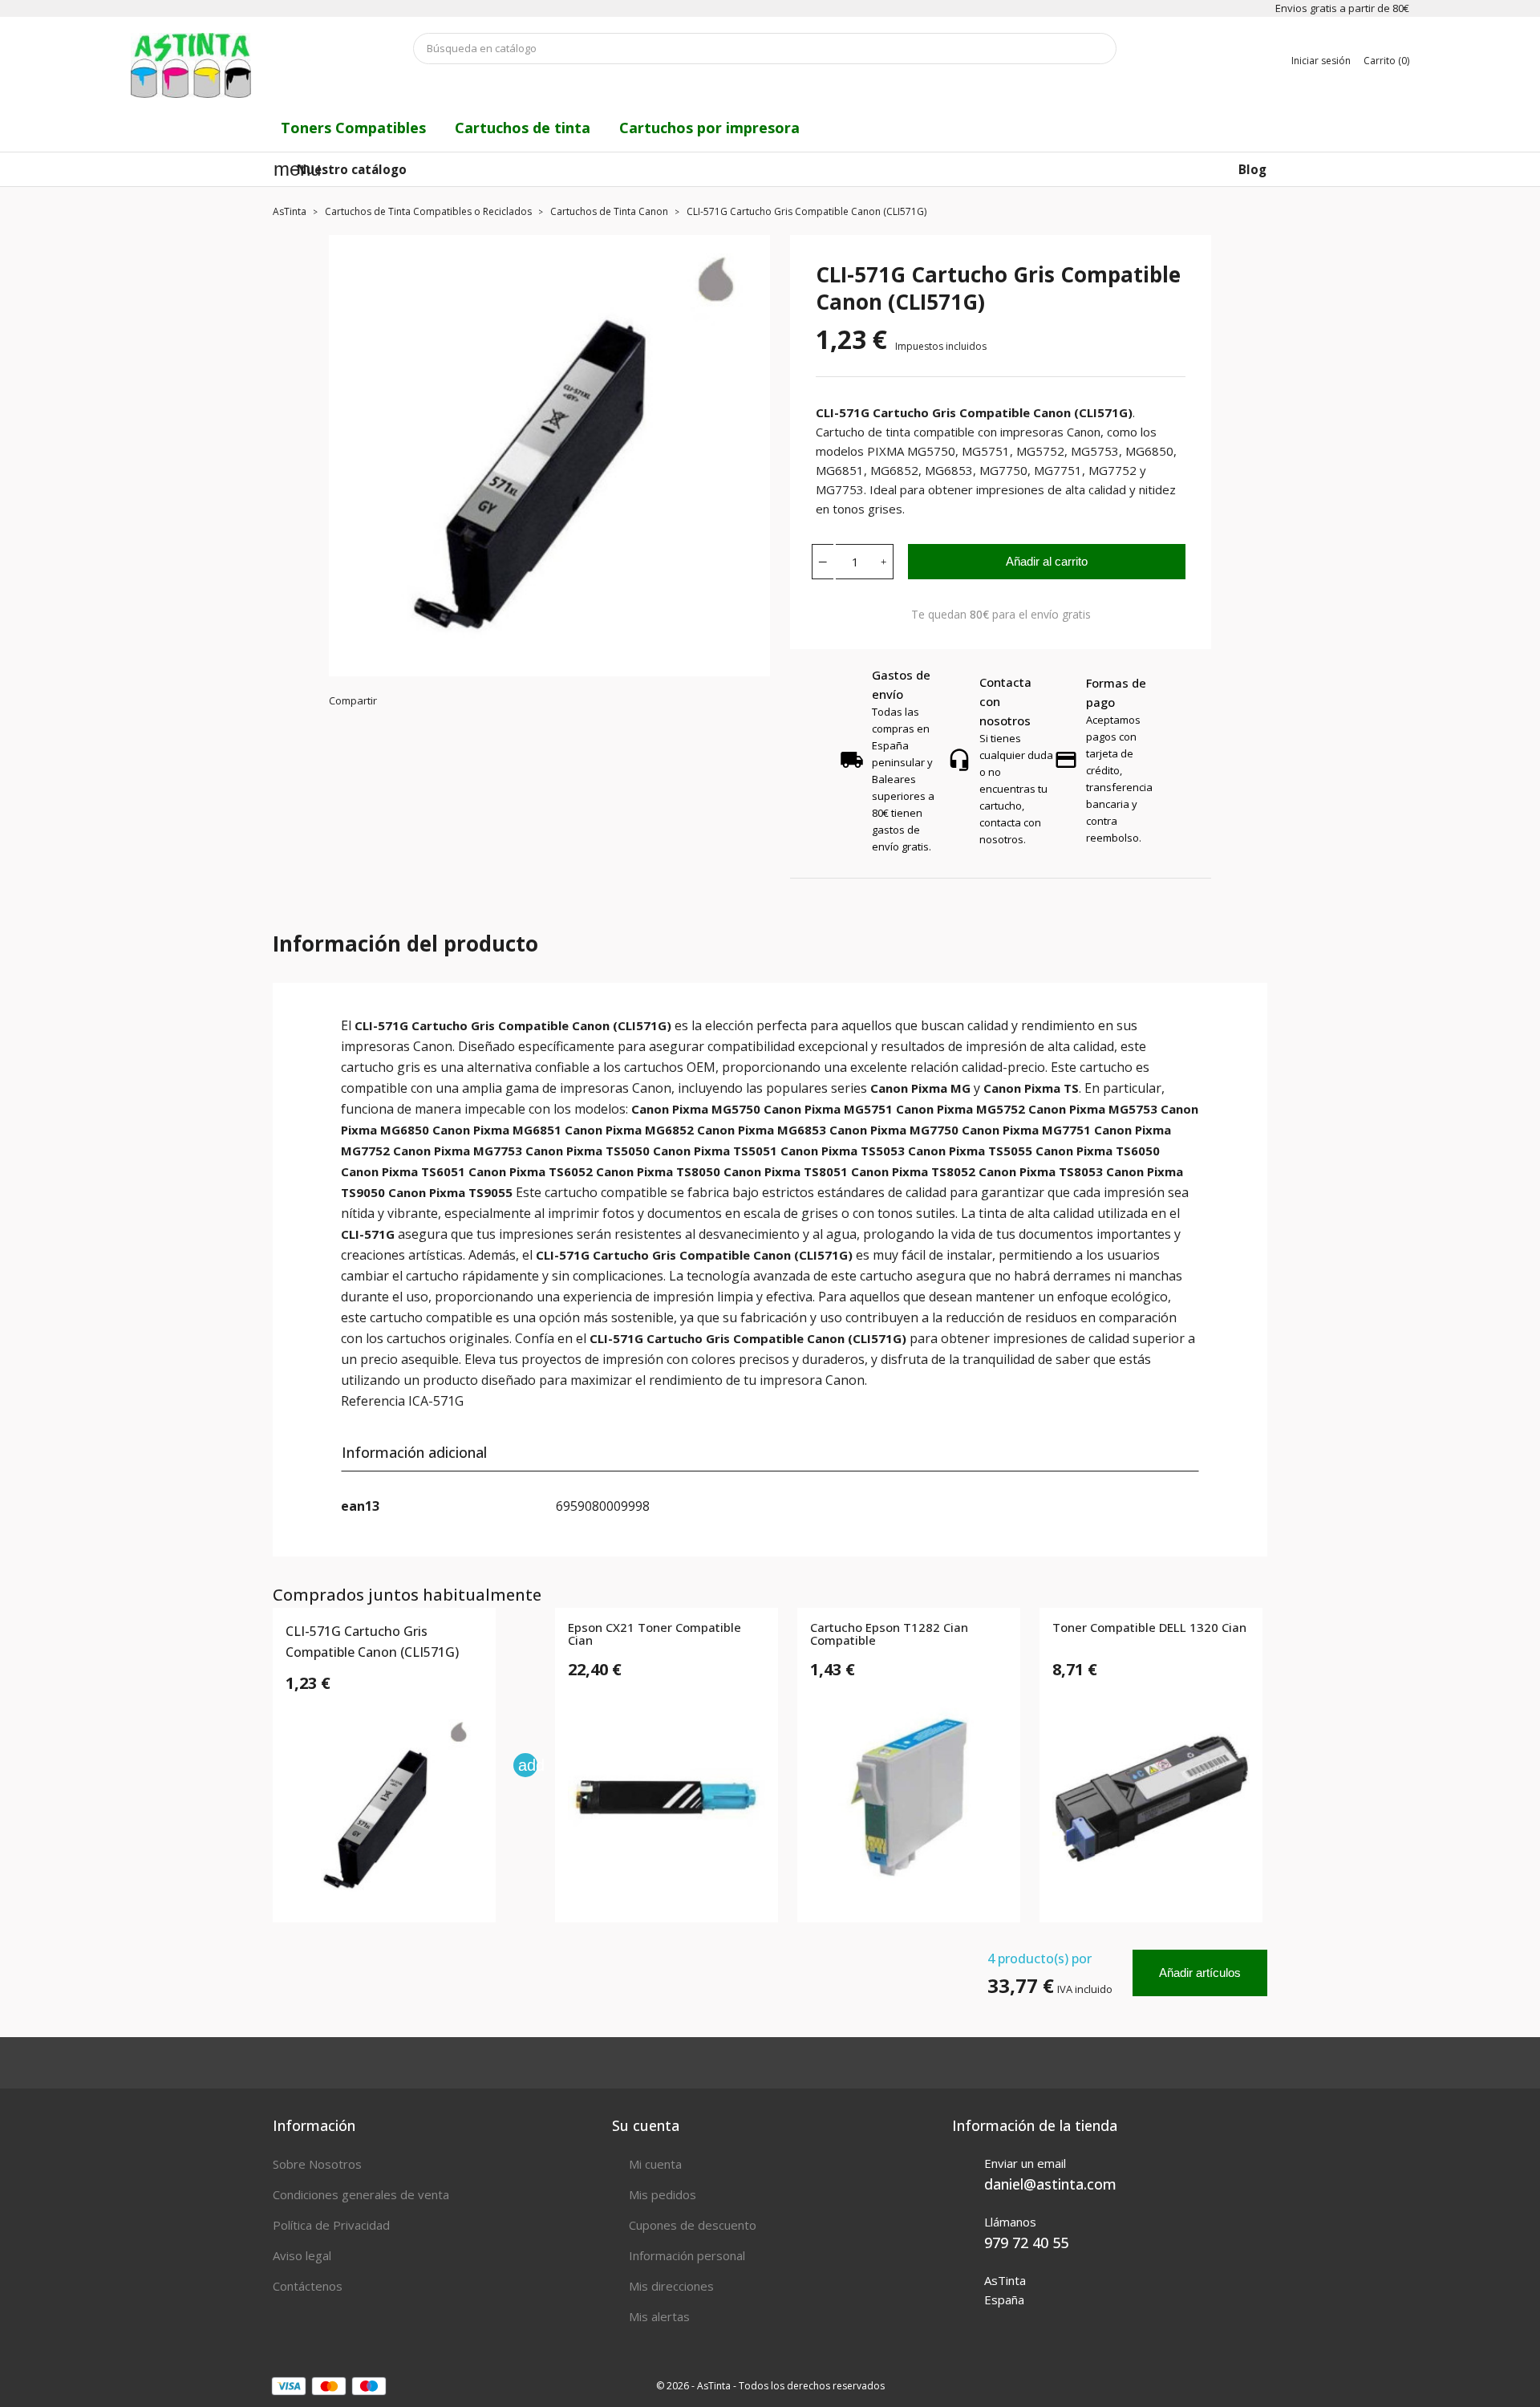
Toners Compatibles (353, 128)
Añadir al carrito (1047, 561)
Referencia (373, 1401)
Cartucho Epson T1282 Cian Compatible (889, 1635)
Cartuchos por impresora (709, 128)
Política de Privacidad (331, 2225)
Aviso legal (302, 2255)
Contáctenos (308, 2286)
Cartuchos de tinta (523, 128)
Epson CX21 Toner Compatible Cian (654, 1635)
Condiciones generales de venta (361, 2194)
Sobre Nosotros (317, 2164)
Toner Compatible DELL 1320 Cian (1149, 1628)
